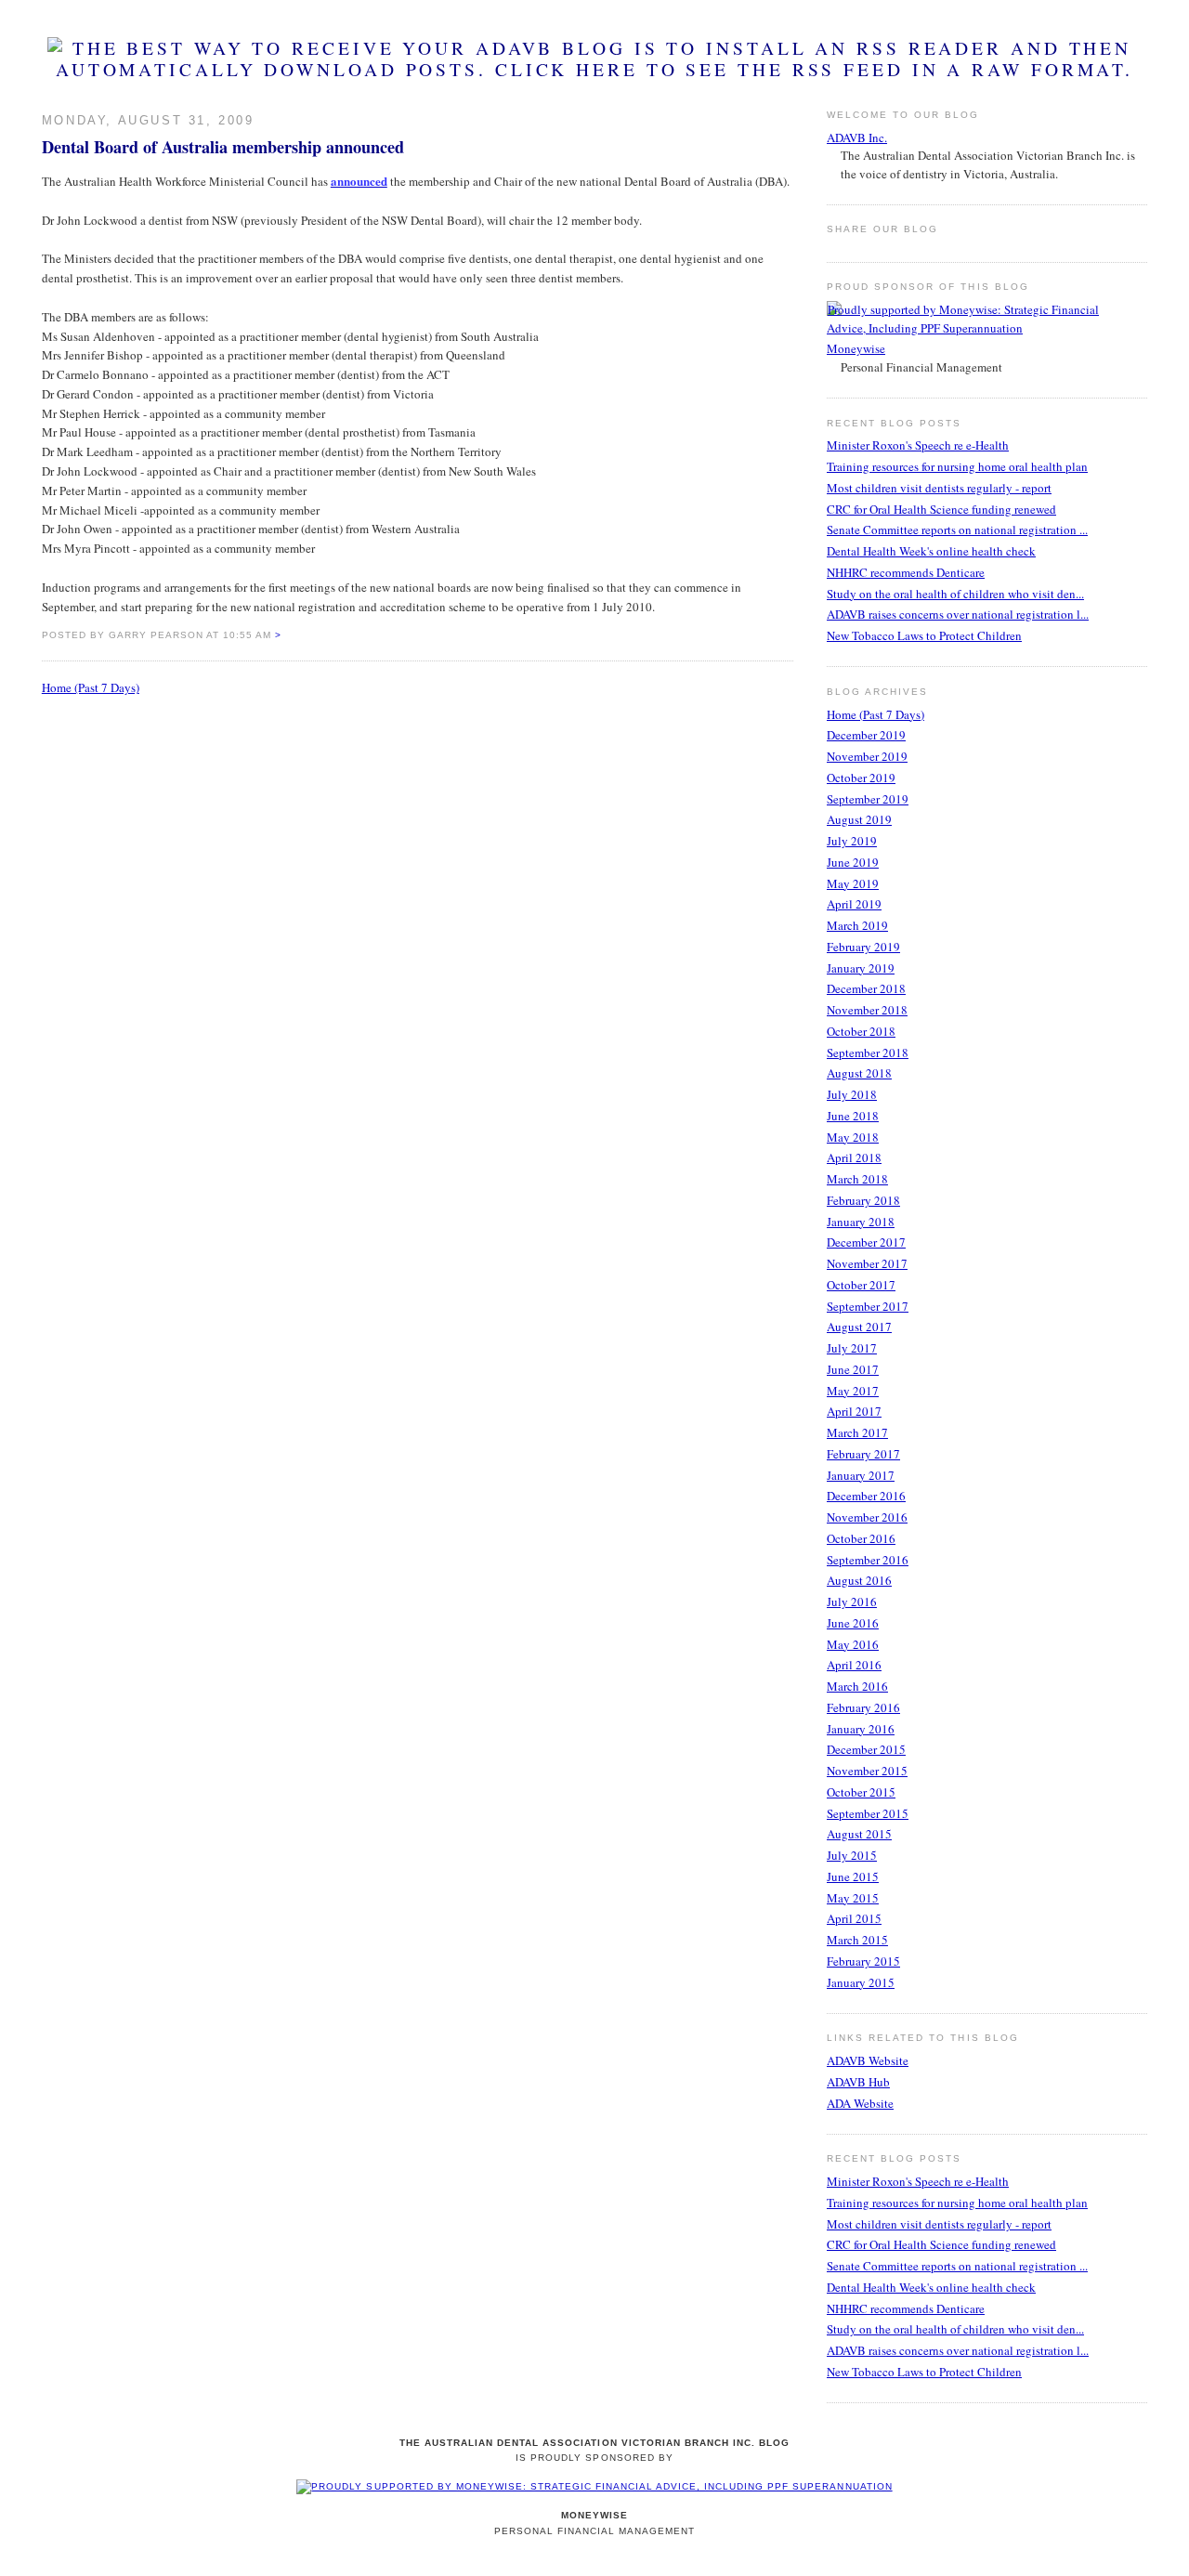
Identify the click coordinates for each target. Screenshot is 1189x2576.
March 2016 (857, 1686)
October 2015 (861, 1792)
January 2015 (861, 1982)
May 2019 (853, 883)
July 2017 (852, 1348)
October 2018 (861, 1031)
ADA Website (860, 2103)
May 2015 (853, 1898)
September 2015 (868, 1813)
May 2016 (853, 1644)
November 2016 (867, 1517)
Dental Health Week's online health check (931, 551)
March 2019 (857, 925)
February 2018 (863, 1200)
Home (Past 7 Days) (91, 687)
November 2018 (867, 1010)
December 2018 (866, 988)
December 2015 (866, 1749)
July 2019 (852, 841)
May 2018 (853, 1137)
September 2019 (868, 799)
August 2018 (859, 1073)
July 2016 (852, 1602)
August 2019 (859, 819)
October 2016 (861, 1538)
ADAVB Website (868, 2060)
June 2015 (853, 1876)
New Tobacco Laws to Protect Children (924, 635)
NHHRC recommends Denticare (906, 572)
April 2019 (854, 904)
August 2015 (859, 1834)
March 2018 (857, 1179)
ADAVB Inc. (857, 137)
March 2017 (857, 1432)
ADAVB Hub (858, 2082)
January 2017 (861, 1475)
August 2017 (859, 1327)
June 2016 (853, 1623)
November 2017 (867, 1263)
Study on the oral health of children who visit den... (955, 594)
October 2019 (861, 778)
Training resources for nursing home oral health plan (957, 466)
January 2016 (861, 1729)
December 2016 (866, 1496)
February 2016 (863, 1707)
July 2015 (852, 1855)
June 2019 (853, 862)
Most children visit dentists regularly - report (939, 488)
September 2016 (868, 1560)
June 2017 (853, 1369)
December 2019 (866, 735)
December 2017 (866, 1242)
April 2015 (854, 1918)
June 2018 (853, 1116)
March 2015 (857, 1940)
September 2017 (868, 1306)
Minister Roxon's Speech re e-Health (918, 445)
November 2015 (867, 1771)
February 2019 (863, 947)
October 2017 (861, 1285)
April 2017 (854, 1411)
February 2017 (863, 1454)
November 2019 (867, 756)
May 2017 (853, 1391)
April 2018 (854, 1157)
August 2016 (859, 1580)
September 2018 (868, 1053)
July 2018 (852, 1094)
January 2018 (861, 1222)
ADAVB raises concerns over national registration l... (958, 614)
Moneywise (856, 348)
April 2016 (854, 1665)
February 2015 (863, 1961)
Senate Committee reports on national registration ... (957, 530)
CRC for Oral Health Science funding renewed (941, 509)
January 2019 (861, 968)
